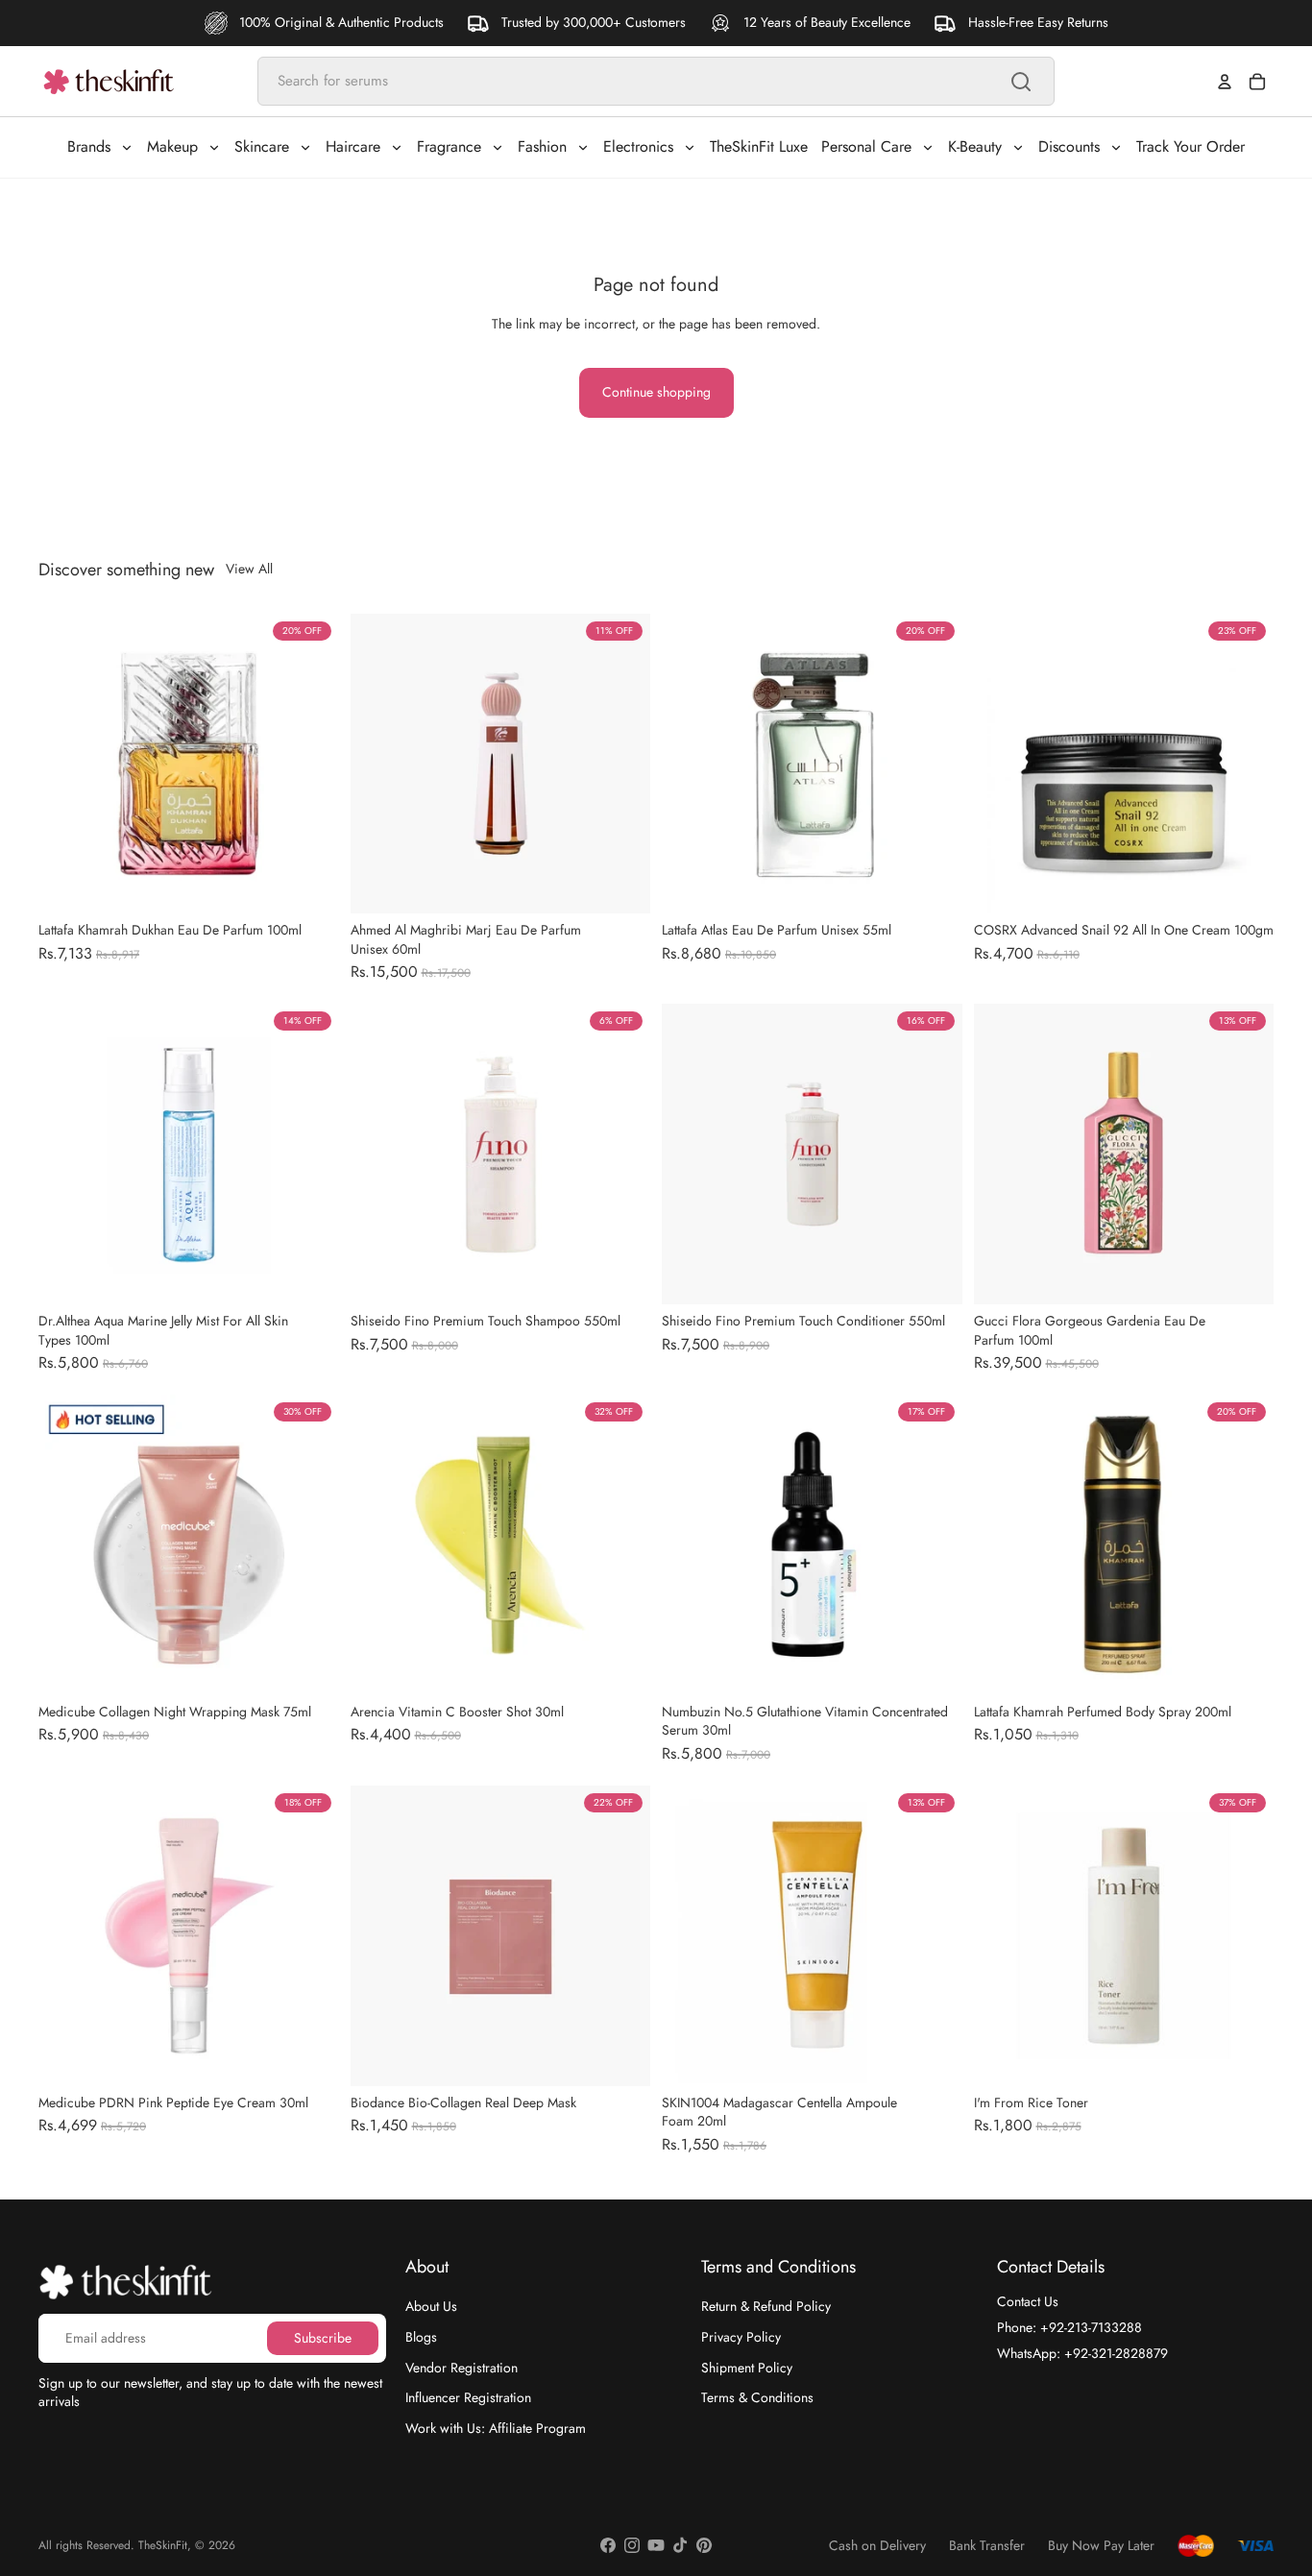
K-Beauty (975, 146)
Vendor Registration (462, 2368)
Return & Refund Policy (766, 2306)
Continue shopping (656, 392)
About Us (431, 2306)
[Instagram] (632, 2545)
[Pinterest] (704, 2545)
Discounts (1069, 146)
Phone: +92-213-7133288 (1069, 2327)
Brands (89, 146)
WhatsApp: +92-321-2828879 (1082, 2353)
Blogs (421, 2337)
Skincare (262, 146)
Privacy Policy (741, 2337)
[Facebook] (608, 2545)
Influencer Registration (468, 2397)
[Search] (1021, 82)
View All (249, 569)
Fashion (542, 146)
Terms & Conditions (757, 2397)
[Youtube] (656, 2545)
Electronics (638, 146)
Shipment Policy (747, 2368)
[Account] (1225, 82)
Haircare (353, 146)
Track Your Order (1191, 146)
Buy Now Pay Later (1101, 2546)
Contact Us (1028, 2301)
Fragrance (449, 146)
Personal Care (866, 146)
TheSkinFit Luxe (759, 146)
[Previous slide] (67, 764)
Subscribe (323, 2338)
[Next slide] (310, 764)
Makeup (172, 146)
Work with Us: (496, 2428)
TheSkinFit (163, 2545)
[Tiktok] (680, 2545)
